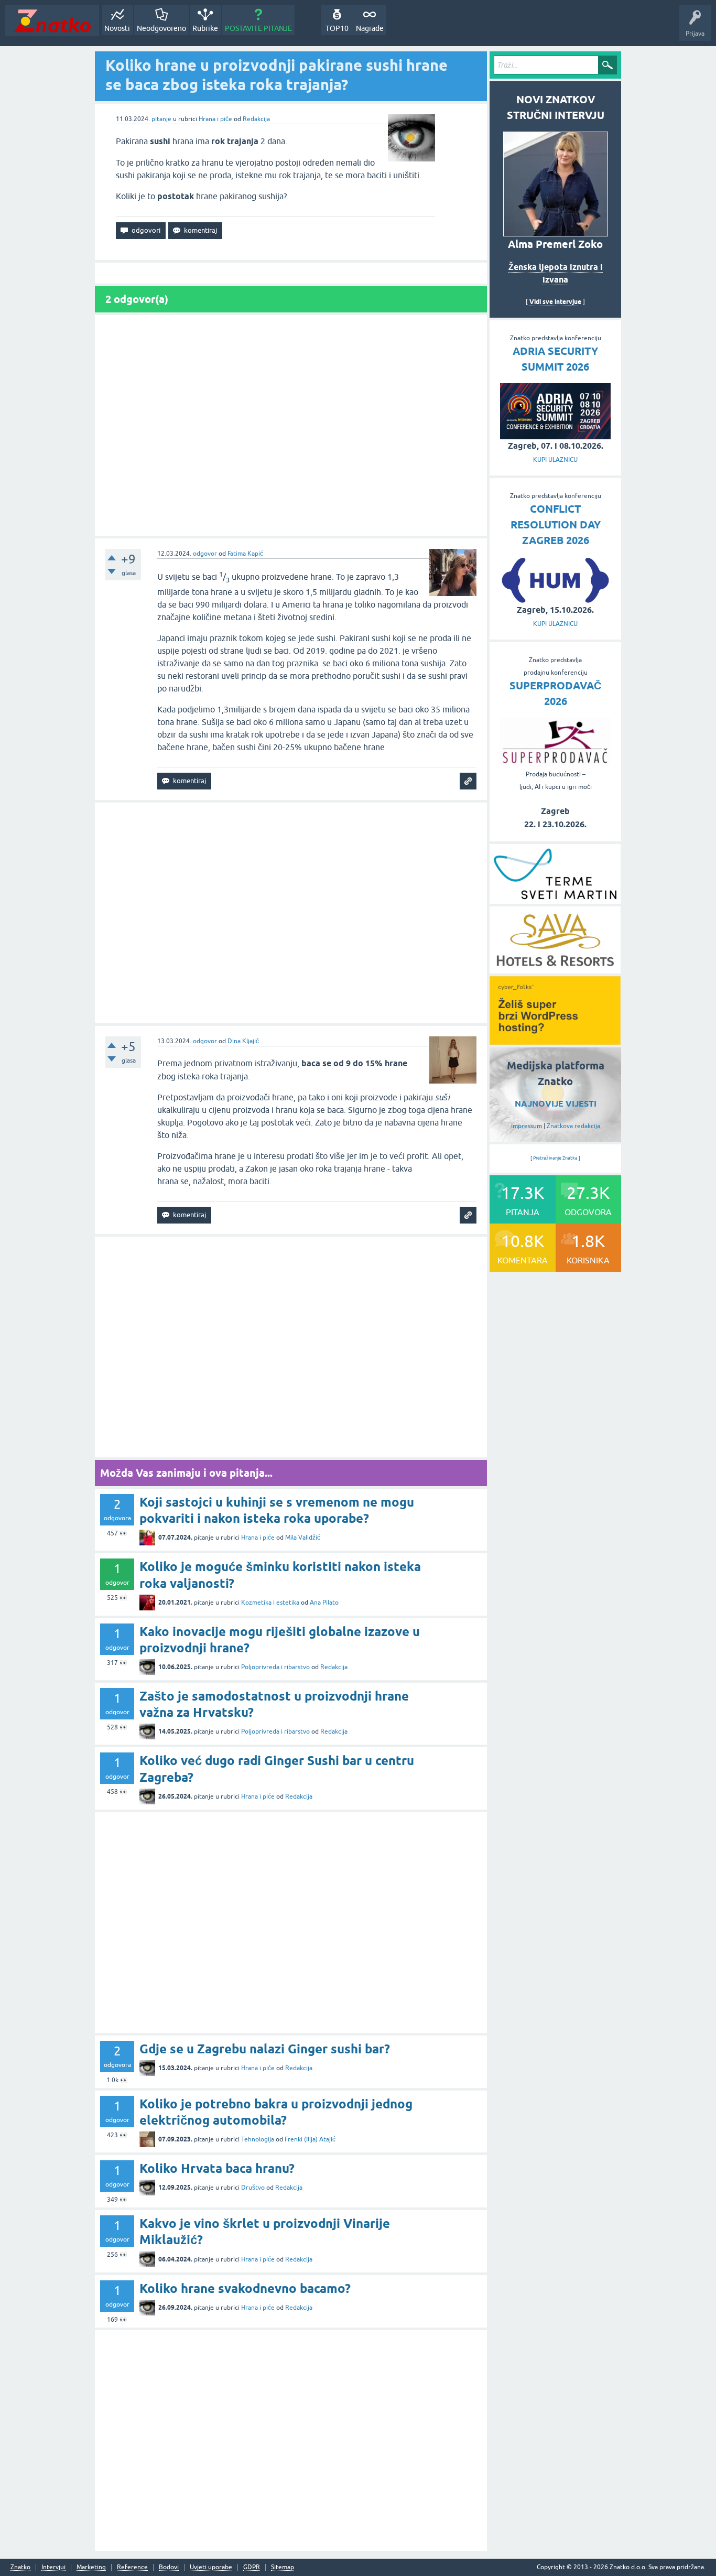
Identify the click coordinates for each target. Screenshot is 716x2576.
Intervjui (53, 2567)
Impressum (527, 1126)
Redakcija (256, 119)
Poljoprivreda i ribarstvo (275, 1667)
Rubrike (205, 28)
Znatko (20, 2567)
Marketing (91, 2567)
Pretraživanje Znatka (555, 1158)
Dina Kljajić (243, 1041)
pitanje (161, 119)
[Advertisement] (291, 425)
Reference (132, 2567)
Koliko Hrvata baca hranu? (217, 2168)
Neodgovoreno (161, 28)
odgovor (205, 554)
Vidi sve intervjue (555, 302)
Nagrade (370, 28)
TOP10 (337, 28)
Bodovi (169, 2567)
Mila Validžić (303, 1538)
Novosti (117, 28)
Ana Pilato (324, 1603)
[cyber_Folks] (555, 1041)
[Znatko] (52, 21)
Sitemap (283, 2567)
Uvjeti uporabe (211, 2567)
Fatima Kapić (245, 554)
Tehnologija (258, 2139)
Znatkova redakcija (573, 1126)
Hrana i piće (215, 119)
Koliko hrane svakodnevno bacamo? (245, 2288)
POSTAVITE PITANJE (258, 28)
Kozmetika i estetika (270, 1603)
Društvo (253, 2188)
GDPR (252, 2567)
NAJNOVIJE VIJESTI (556, 1104)
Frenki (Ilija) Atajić (310, 2139)
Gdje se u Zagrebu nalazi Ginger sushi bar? (265, 2049)
